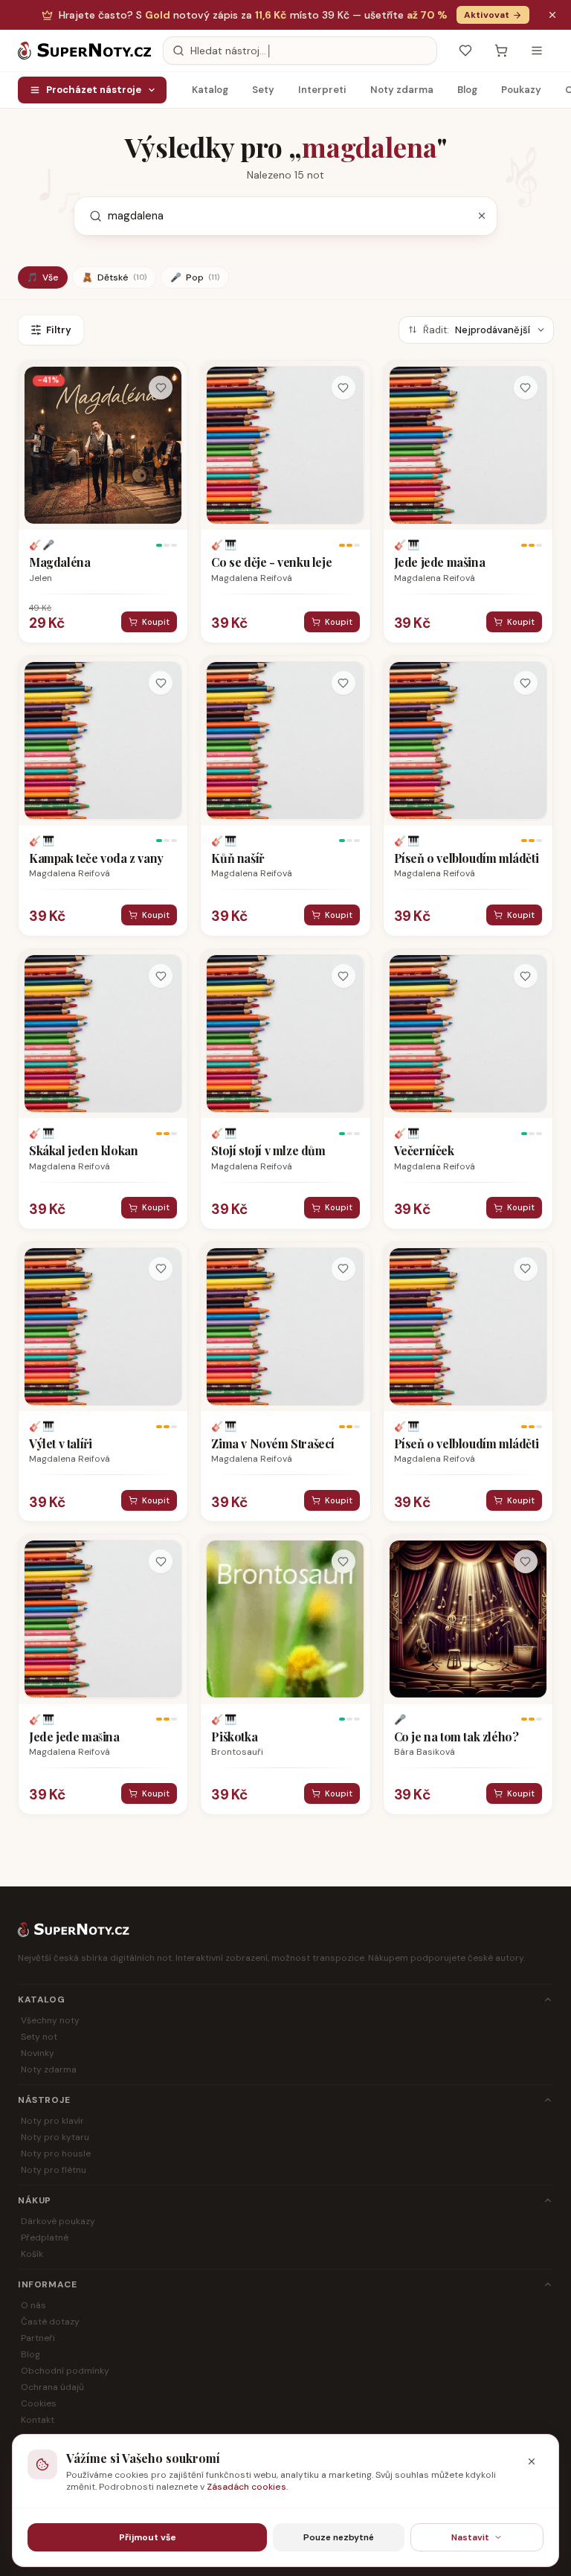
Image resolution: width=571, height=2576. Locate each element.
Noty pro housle (56, 2153)
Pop (195, 277)
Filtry (59, 330)
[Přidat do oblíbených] (161, 388)
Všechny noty (50, 2020)
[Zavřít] (532, 2461)
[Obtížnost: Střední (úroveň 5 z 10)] (349, 545)
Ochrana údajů (52, 2387)
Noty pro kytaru (55, 2137)
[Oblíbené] (465, 51)
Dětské (114, 277)
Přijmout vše (148, 2537)
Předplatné (45, 2238)
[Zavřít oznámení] (552, 15)
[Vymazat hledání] (482, 216)
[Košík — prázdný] (501, 51)
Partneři (38, 2338)
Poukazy (521, 90)
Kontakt (38, 2420)
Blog (467, 90)
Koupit (156, 622)
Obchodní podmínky (65, 2371)
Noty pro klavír (52, 2121)
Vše (43, 277)
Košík (32, 2254)
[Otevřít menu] (537, 51)
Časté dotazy (50, 2322)
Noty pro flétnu (54, 2170)
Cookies (39, 2403)
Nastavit (470, 2537)
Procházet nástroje (94, 90)
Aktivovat (487, 15)
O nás (33, 2305)
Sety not (39, 2037)
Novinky (38, 2053)
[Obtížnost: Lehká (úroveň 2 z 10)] (349, 1719)
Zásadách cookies (246, 2487)
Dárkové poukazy (58, 2221)
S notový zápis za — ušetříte (253, 15)
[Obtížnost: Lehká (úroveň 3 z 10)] (167, 545)
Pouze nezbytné (339, 2537)
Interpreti (322, 90)
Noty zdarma (402, 90)
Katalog (210, 90)
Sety (263, 90)
